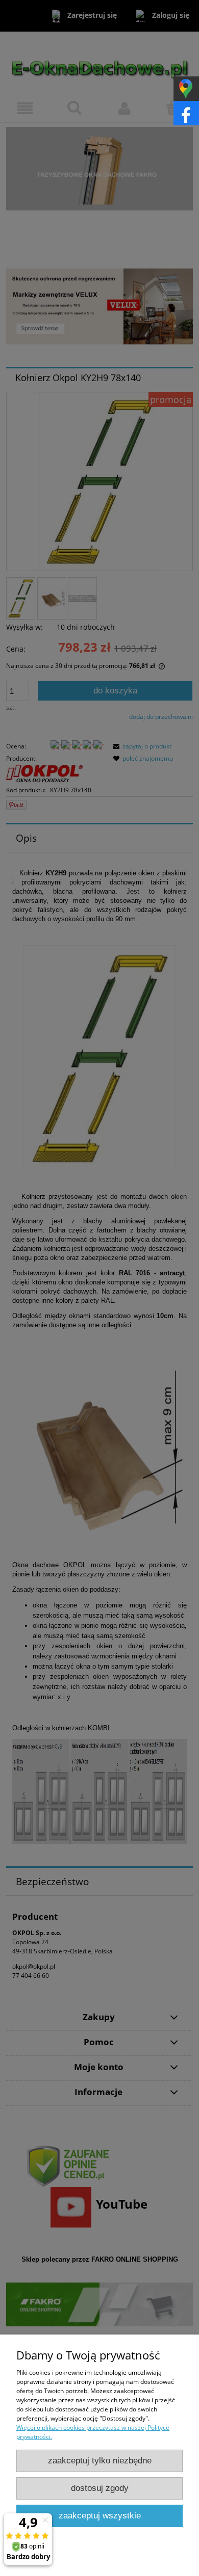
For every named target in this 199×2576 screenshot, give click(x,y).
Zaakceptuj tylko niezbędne (100, 2461)
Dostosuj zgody (100, 2488)
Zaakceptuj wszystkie (100, 2516)
